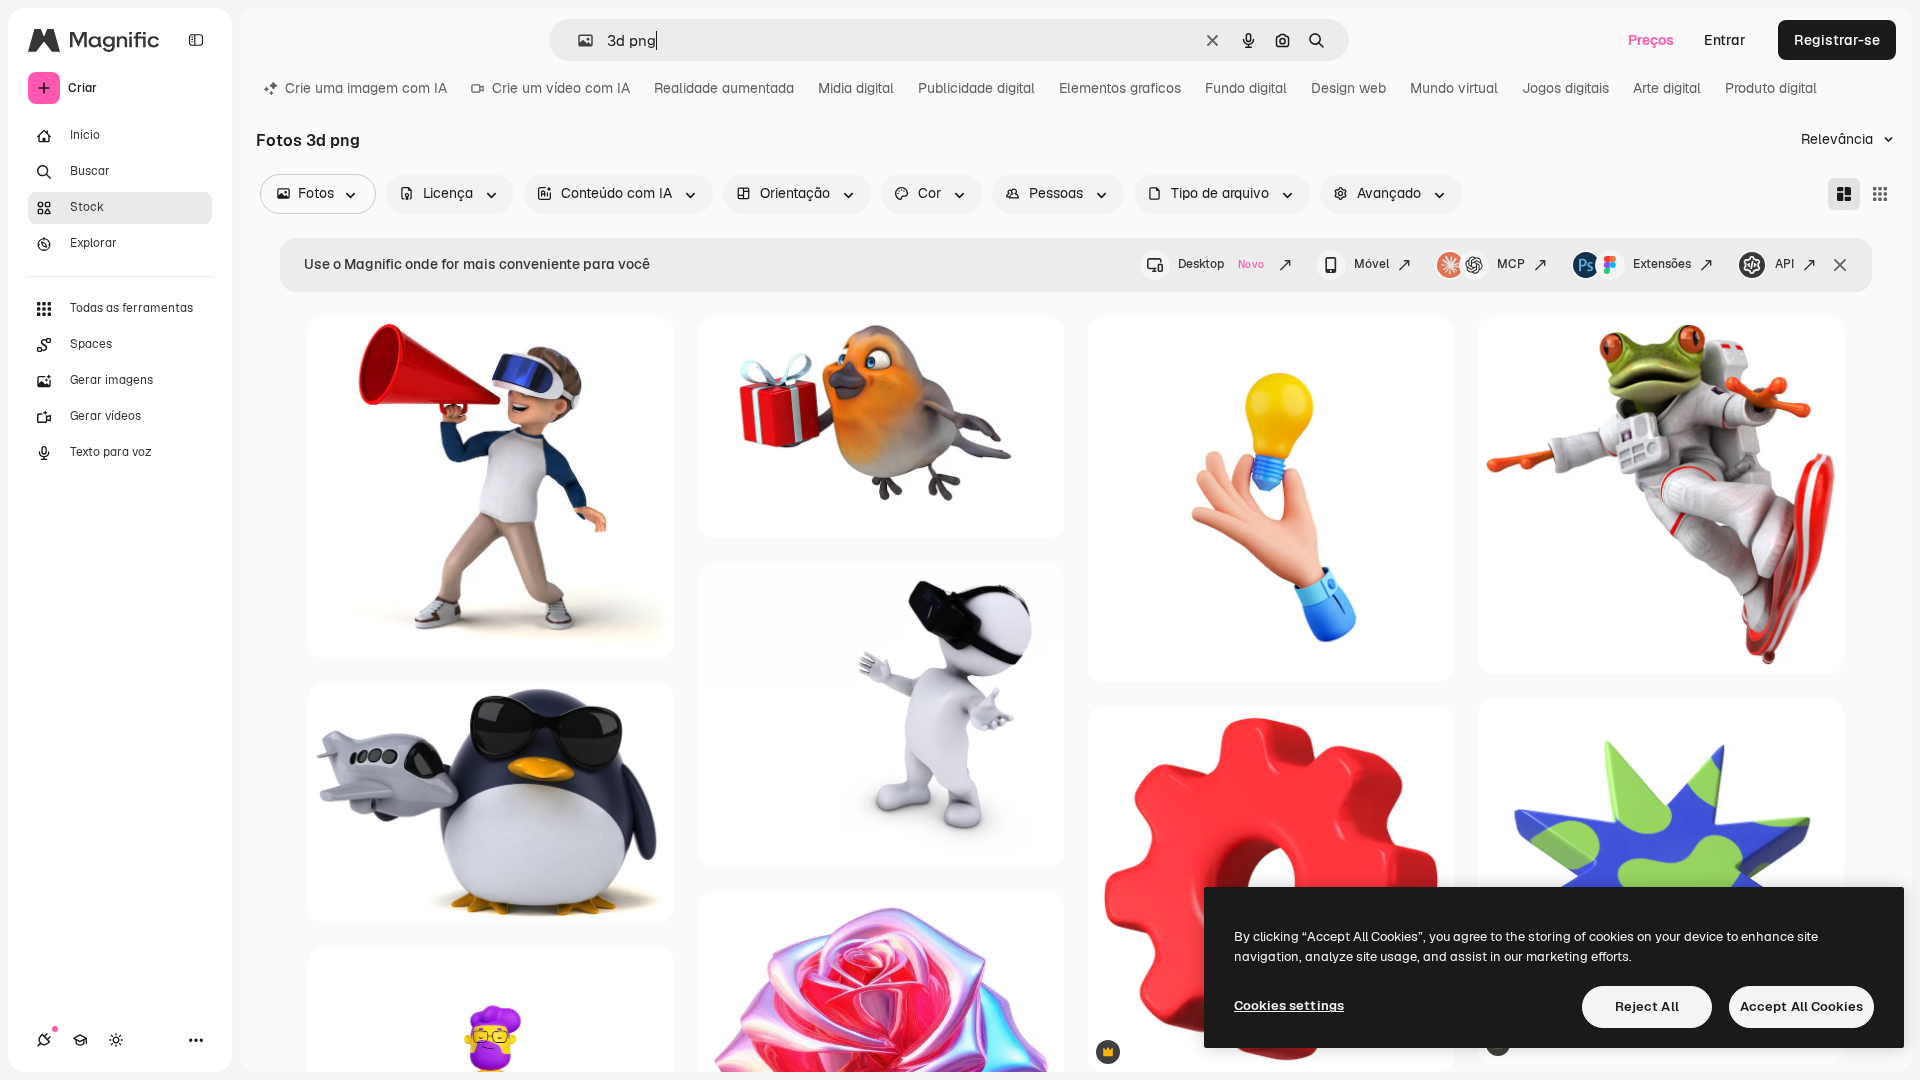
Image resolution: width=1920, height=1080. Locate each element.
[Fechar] (1840, 265)
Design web (1348, 88)
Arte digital (1667, 88)
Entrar (1725, 40)
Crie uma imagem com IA (366, 88)
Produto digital (1771, 88)
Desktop (1221, 264)
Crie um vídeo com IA (561, 88)
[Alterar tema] (116, 1040)
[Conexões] (44, 1040)
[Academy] (80, 1040)
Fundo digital (1246, 88)
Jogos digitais (1565, 88)
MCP (1511, 264)
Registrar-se (1837, 40)
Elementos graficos (1120, 88)
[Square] (1880, 194)
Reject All (1647, 1006)
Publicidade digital (976, 88)
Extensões (1662, 264)
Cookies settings (1289, 1005)
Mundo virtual (1454, 88)
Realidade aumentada (724, 88)
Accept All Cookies (1801, 1006)
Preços (1651, 40)
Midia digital (856, 88)
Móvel (1371, 264)
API (1784, 264)
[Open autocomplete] (577, 40)
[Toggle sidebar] (196, 40)
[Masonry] (1844, 194)
